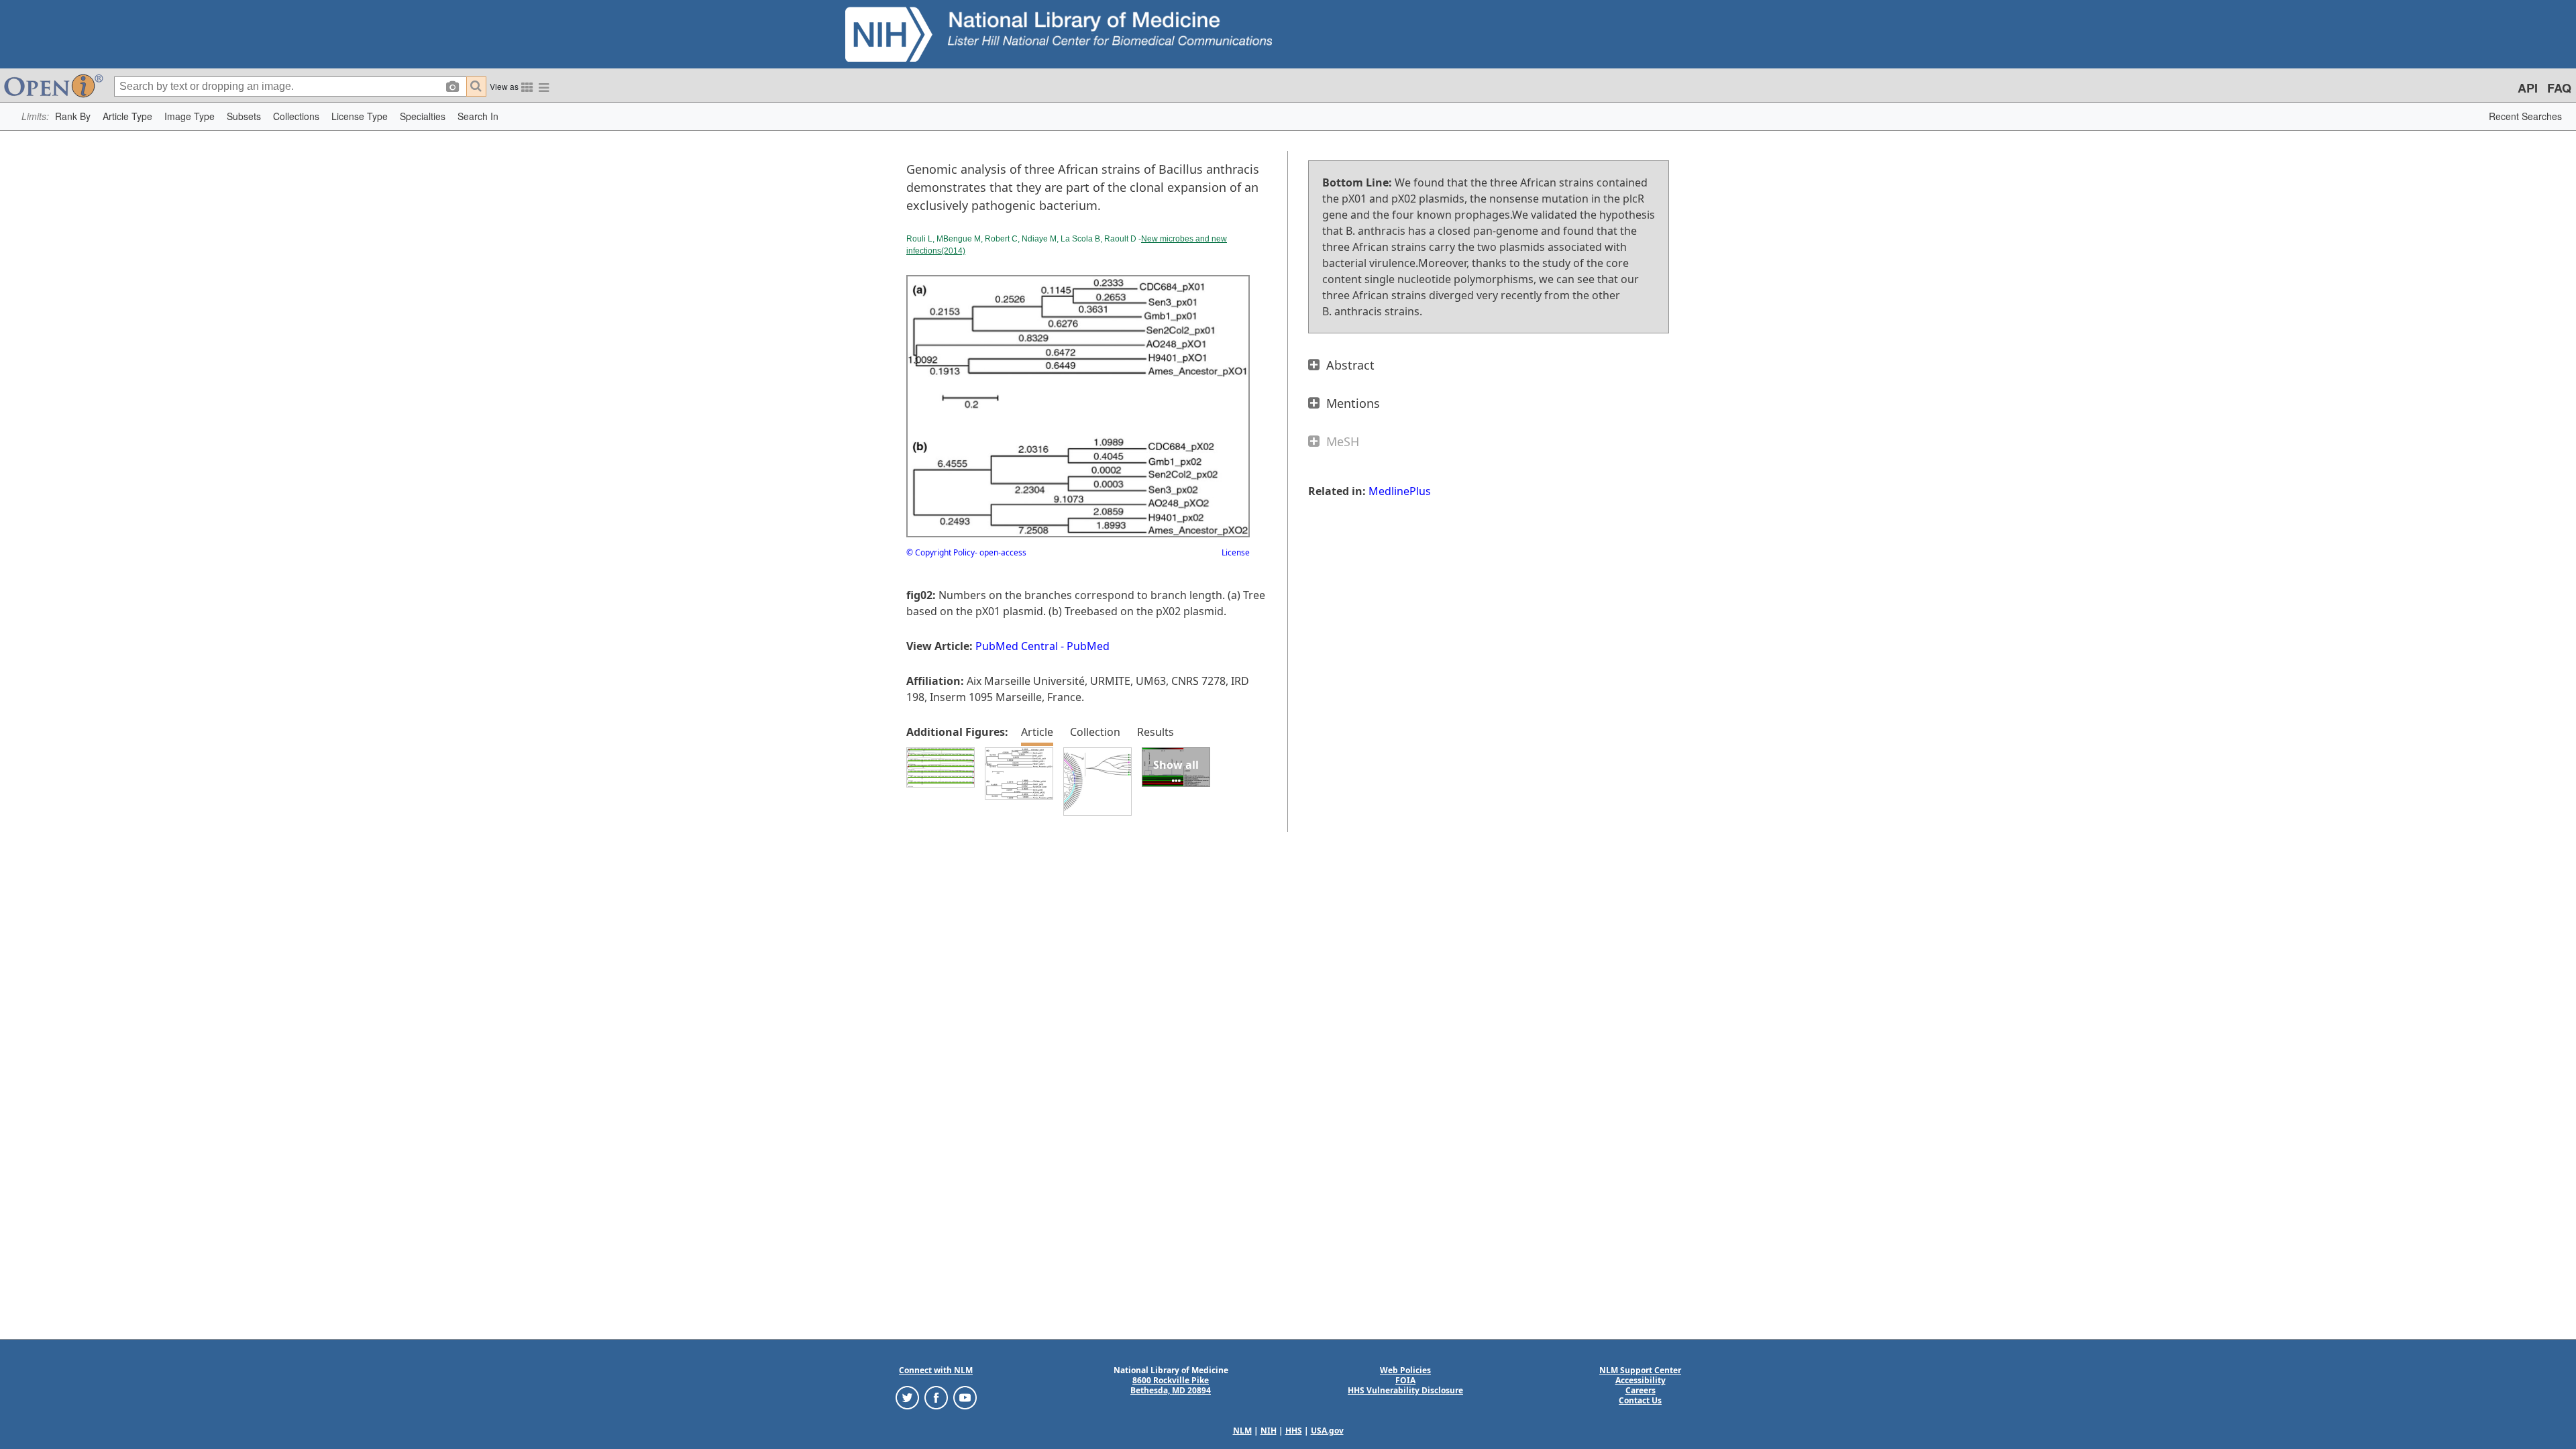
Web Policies (1405, 1370)
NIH (1269, 1431)
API (2528, 88)
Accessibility (1641, 1380)
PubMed (1088, 646)
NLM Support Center (1640, 1370)
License (1236, 552)
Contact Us (1640, 1400)
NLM (1242, 1431)
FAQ (2559, 88)
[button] (73, 116)
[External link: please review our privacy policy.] (907, 1397)
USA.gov (1327, 1431)
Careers (1641, 1390)
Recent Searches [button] (2525, 116)
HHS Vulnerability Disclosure (1405, 1390)
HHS (1294, 1431)
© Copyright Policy (941, 552)
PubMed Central (1017, 646)
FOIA (1405, 1380)
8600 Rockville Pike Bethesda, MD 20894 (1171, 1385)
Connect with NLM (936, 1370)
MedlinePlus (1400, 491)
